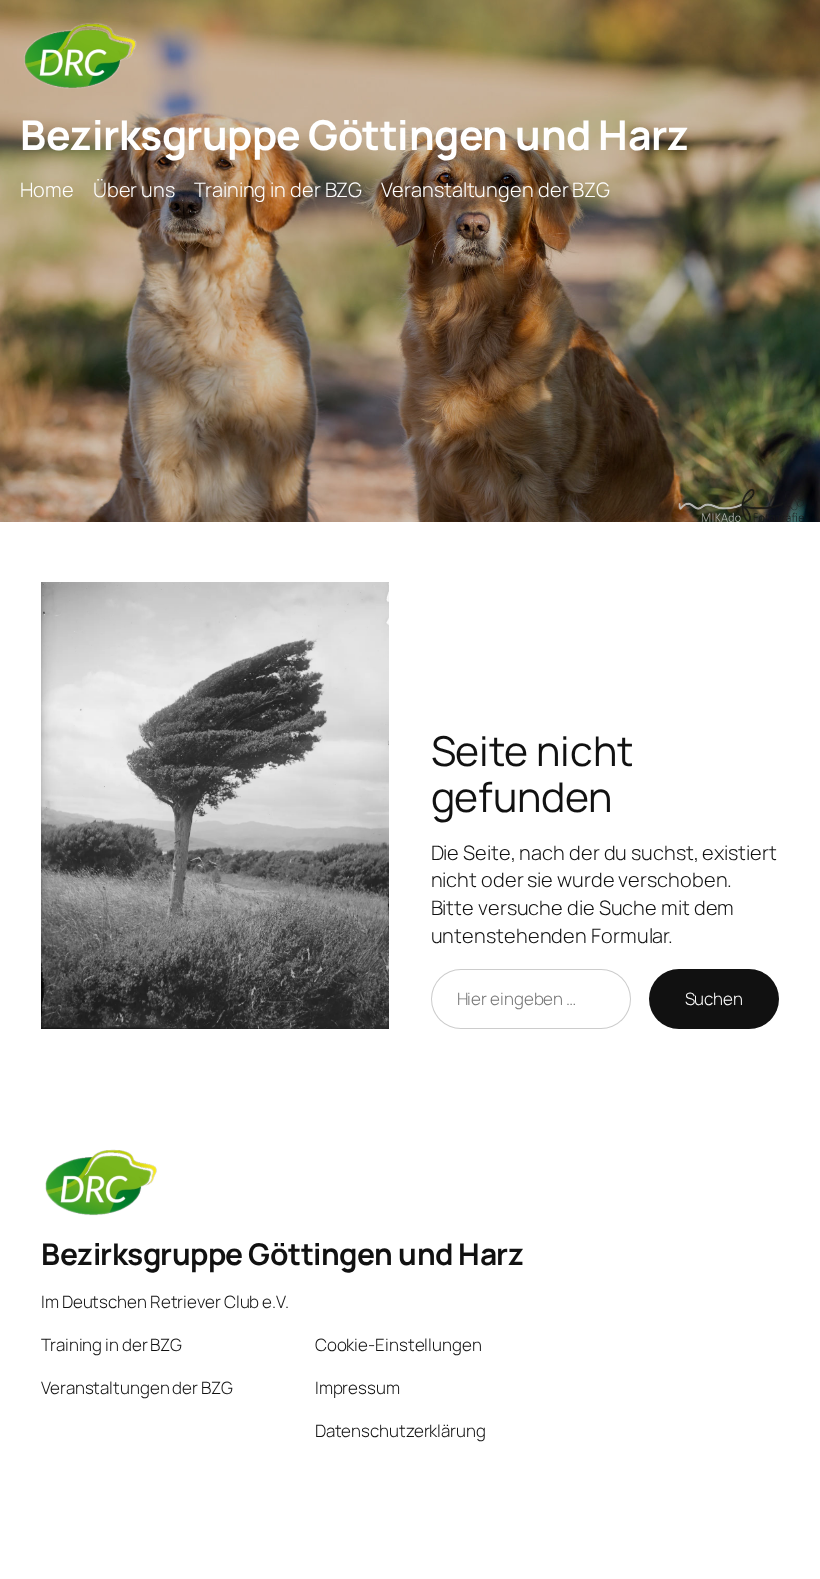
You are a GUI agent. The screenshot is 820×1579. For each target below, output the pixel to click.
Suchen (714, 998)
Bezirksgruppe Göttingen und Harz (354, 134)
